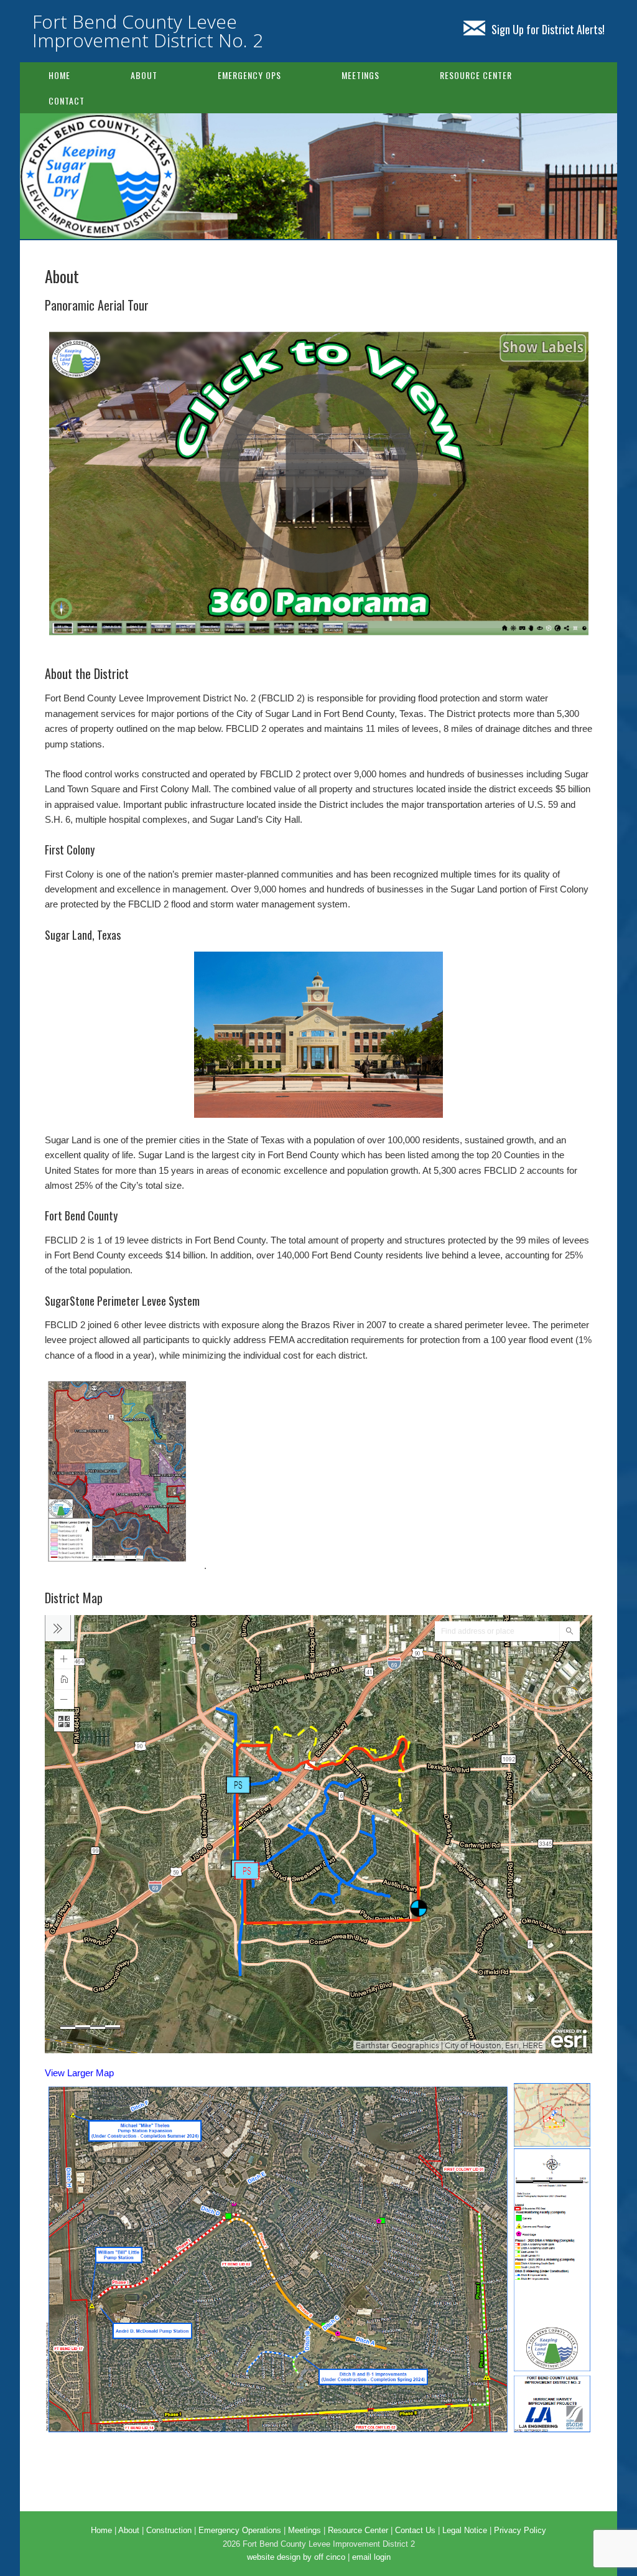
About (144, 75)
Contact (67, 101)
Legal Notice (465, 2530)
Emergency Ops (249, 75)
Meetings (360, 75)
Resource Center (476, 75)
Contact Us (415, 2530)
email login (371, 2557)
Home (59, 75)
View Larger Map (79, 2073)
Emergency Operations (240, 2530)
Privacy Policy (520, 2530)
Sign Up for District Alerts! (548, 29)
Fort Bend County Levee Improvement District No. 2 (148, 31)
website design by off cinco (296, 2557)
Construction (169, 2530)
